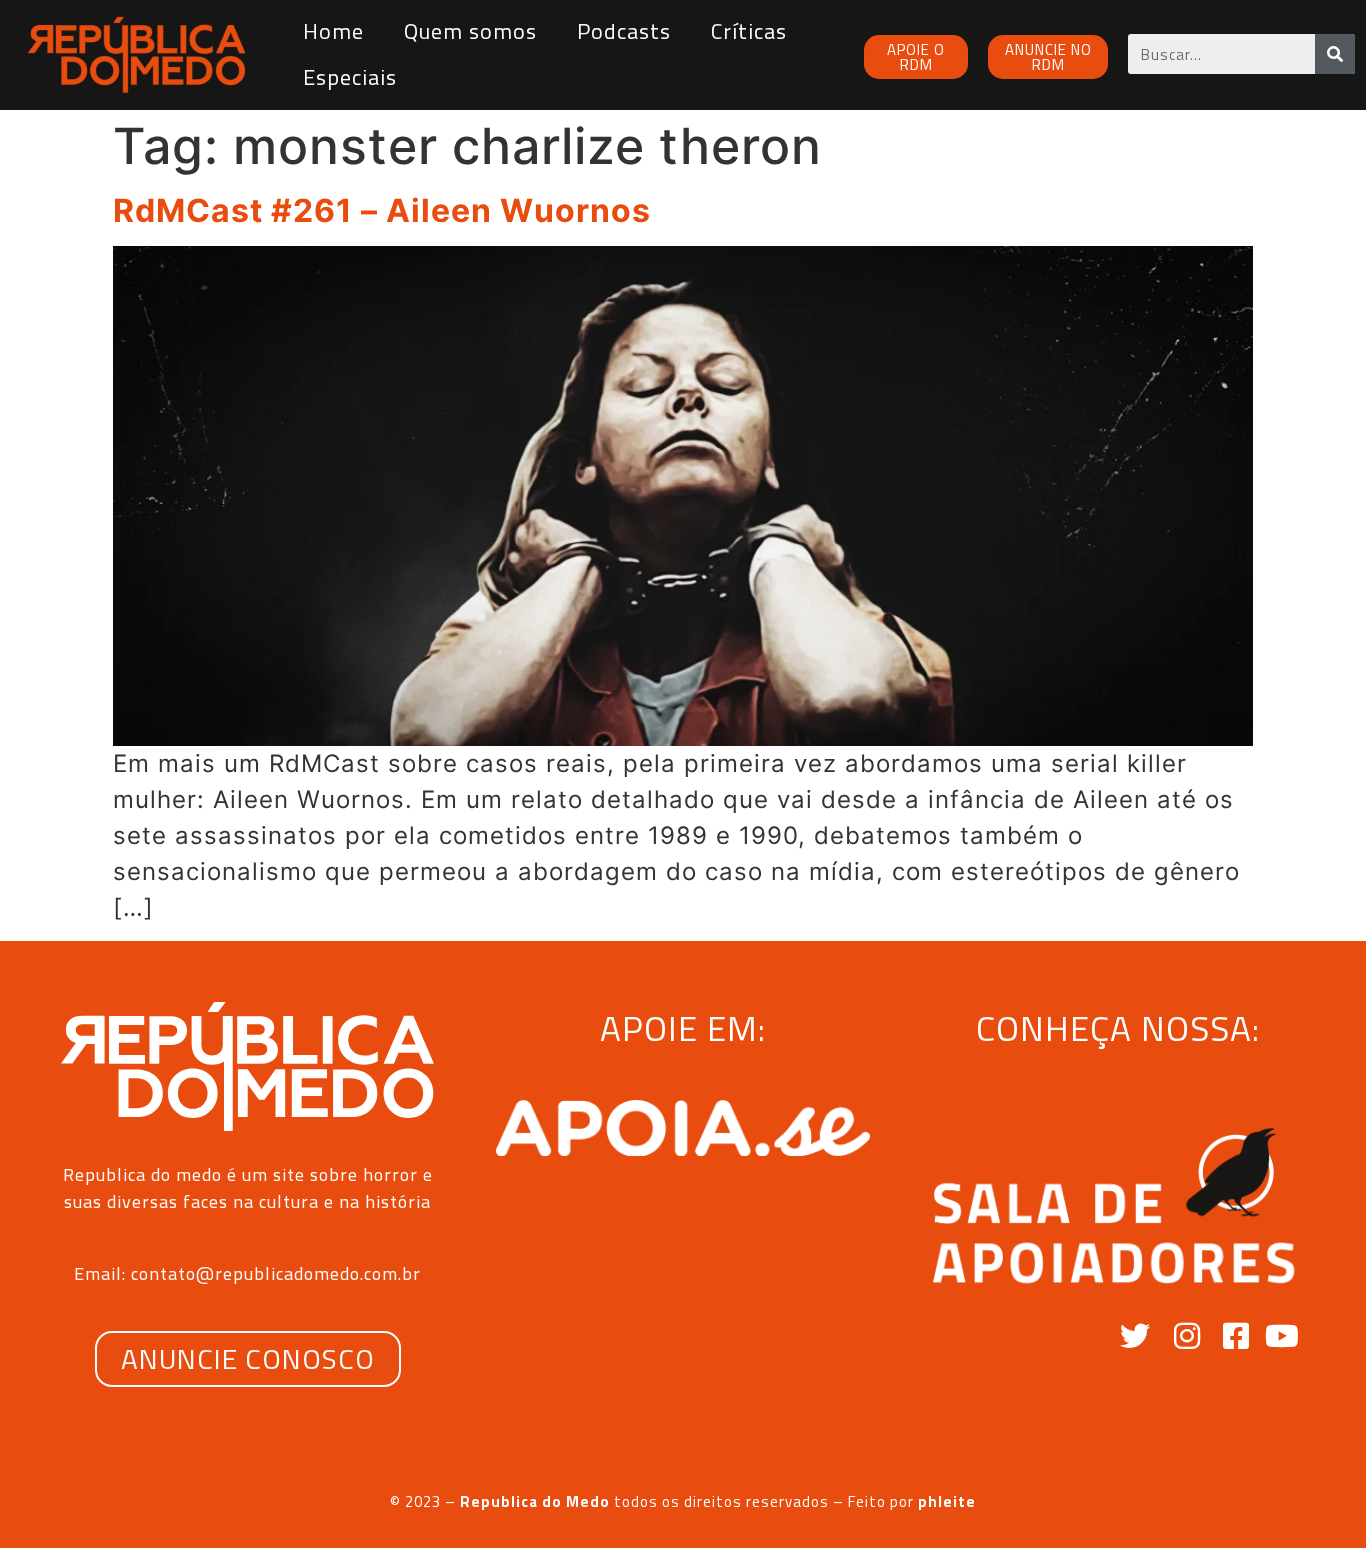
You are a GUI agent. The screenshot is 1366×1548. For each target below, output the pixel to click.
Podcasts (624, 31)
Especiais (350, 77)
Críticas (749, 31)
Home (333, 31)
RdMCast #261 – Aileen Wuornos (382, 210)
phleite (947, 1501)
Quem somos (470, 31)
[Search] (1335, 54)
